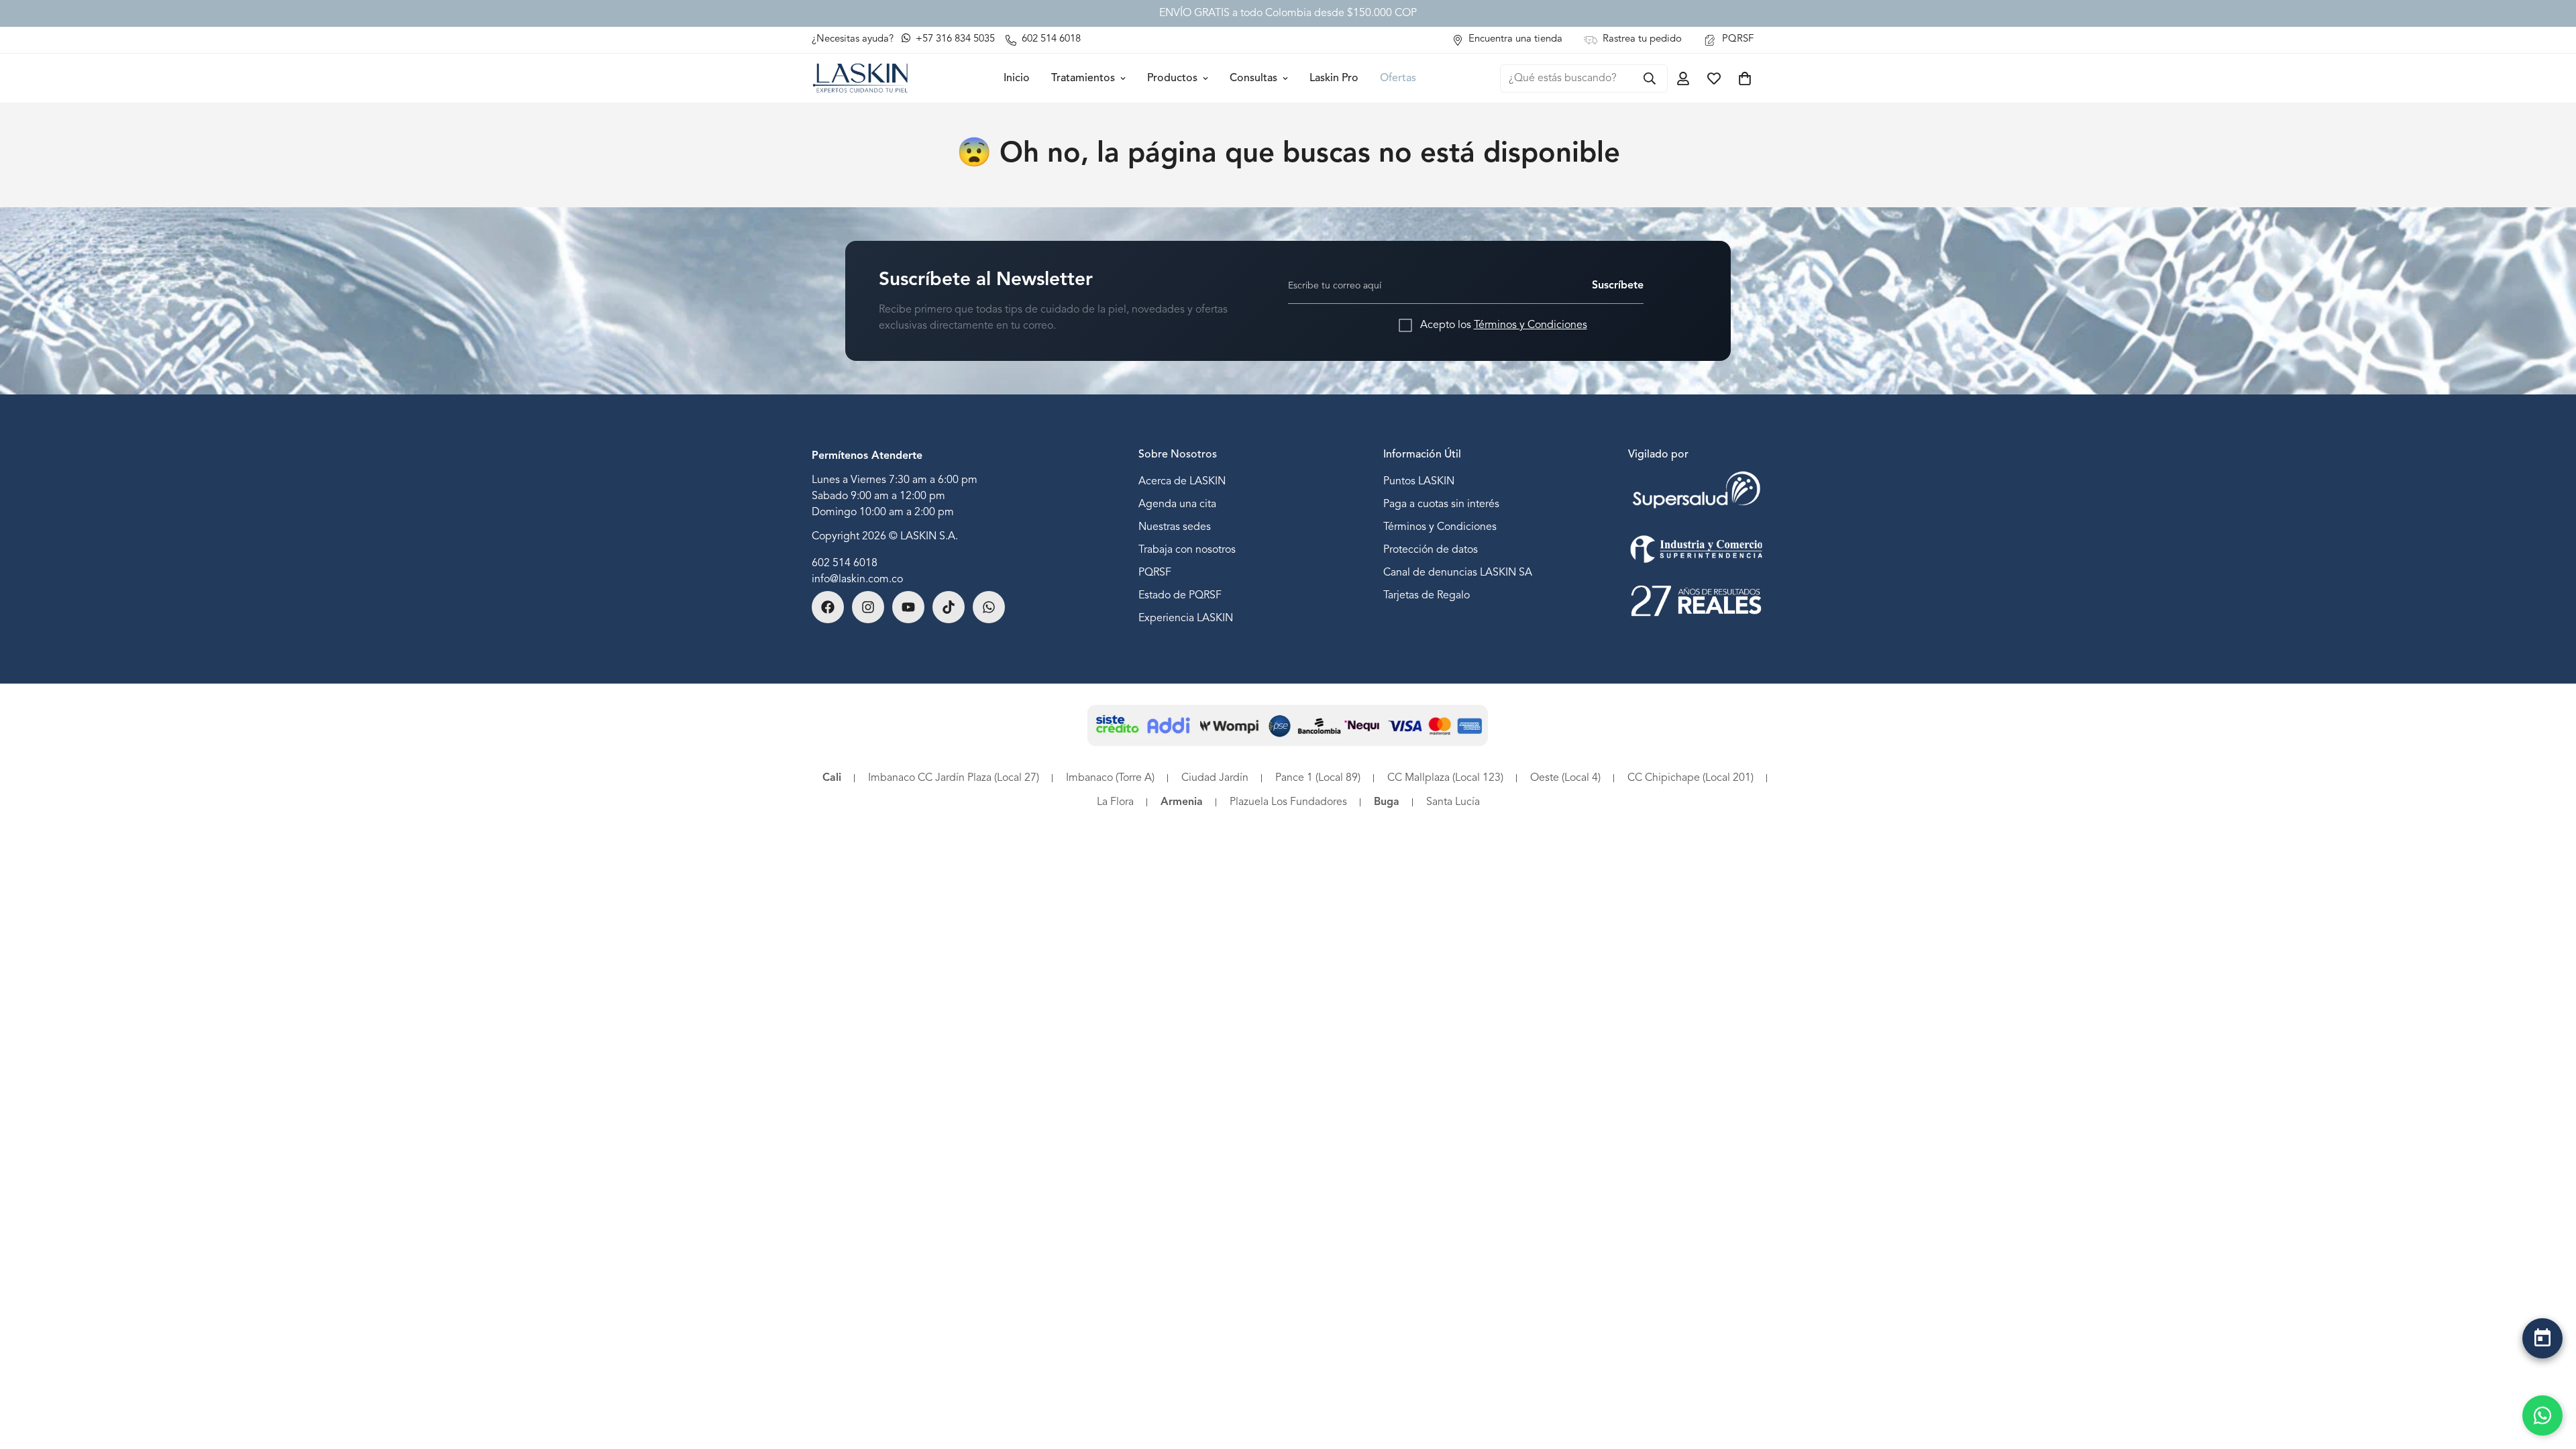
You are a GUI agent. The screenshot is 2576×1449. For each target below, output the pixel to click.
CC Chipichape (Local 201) (1690, 778)
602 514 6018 (845, 563)
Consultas (1253, 78)
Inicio (1017, 78)
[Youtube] (908, 607)
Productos (1172, 78)
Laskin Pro (1334, 78)
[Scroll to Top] (2542, 1373)
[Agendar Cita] (2542, 1338)
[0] (1745, 78)
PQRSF (1155, 573)
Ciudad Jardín (1215, 778)
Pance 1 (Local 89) (1318, 778)
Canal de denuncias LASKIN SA (1458, 573)
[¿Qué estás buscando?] (1650, 78)
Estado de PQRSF (1180, 596)
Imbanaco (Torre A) (1110, 778)
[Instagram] (868, 607)
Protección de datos (1431, 550)
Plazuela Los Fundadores (1288, 802)
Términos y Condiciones (1531, 325)
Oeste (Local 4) (1565, 778)
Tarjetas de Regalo (1427, 596)
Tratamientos (1083, 78)
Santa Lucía (1453, 802)
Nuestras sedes (1175, 527)
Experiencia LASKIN (1186, 619)
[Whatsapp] (989, 607)
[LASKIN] (860, 78)
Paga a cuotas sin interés (1441, 504)
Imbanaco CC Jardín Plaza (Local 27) (954, 778)
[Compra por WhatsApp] (2542, 1415)
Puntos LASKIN (1419, 482)
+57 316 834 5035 (954, 39)
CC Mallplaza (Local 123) (1445, 778)
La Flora (1115, 802)
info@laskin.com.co (857, 580)
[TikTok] (949, 607)
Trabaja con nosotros (1187, 550)
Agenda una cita (1177, 504)
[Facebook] (828, 607)
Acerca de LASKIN (1182, 482)
